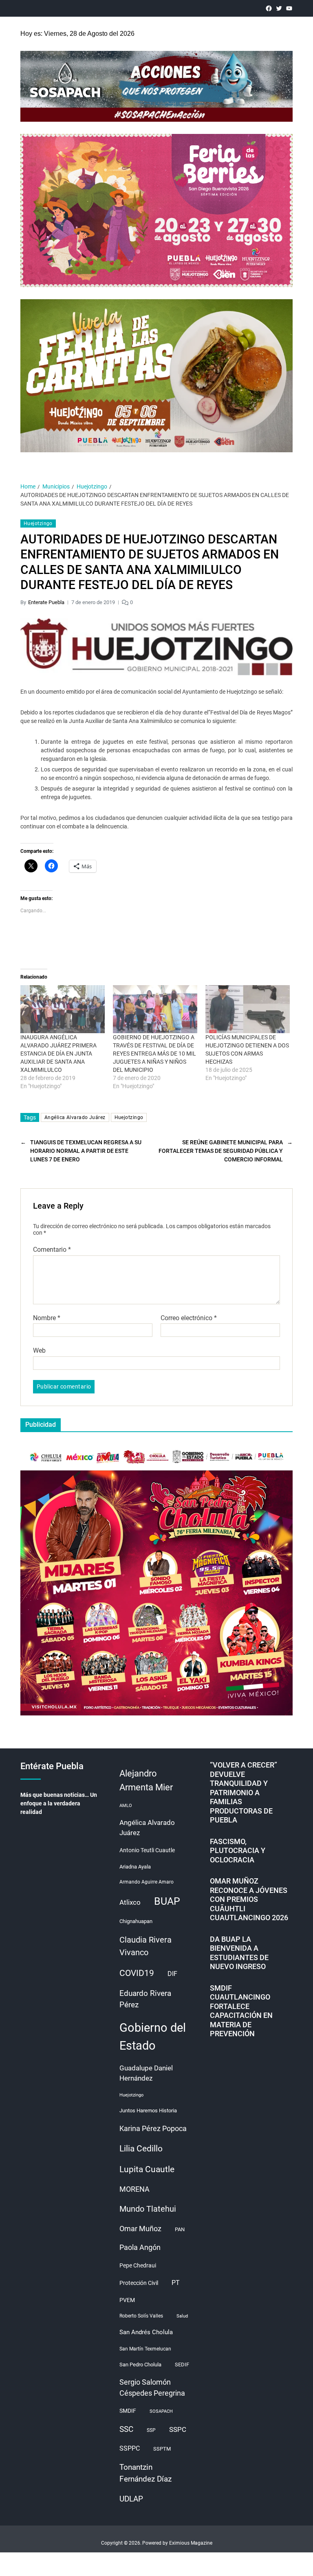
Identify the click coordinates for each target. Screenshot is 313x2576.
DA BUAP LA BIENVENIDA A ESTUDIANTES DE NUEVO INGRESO (239, 1953)
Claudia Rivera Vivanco (145, 1946)
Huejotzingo (38, 524)
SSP (151, 2430)
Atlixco (130, 1902)
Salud (182, 2316)
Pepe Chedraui (138, 2265)
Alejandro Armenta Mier (146, 1780)
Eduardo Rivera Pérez (145, 1999)
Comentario (52, 1250)
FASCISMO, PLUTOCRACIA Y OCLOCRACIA (238, 1851)
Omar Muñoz (140, 2229)
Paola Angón (140, 2247)
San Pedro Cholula (140, 2365)
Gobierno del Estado (153, 2037)
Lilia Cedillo (141, 2148)
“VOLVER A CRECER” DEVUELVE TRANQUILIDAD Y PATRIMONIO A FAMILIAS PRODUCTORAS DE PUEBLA (244, 1792)
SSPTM (162, 2449)
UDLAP (131, 2499)
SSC (126, 2429)
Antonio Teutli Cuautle (147, 1850)
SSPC (178, 2429)
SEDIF (182, 2365)
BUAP (167, 1901)
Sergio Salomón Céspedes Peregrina (152, 2388)
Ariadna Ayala (135, 1867)
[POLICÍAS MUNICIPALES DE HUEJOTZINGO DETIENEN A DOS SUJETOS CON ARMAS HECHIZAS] (248, 1009)
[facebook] (269, 8)
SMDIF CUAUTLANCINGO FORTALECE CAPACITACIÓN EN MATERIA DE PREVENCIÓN (241, 2011)
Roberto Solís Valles (141, 2316)
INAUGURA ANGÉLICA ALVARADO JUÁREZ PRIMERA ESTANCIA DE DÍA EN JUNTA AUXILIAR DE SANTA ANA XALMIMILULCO (58, 1054)
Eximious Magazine (191, 2543)
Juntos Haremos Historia (148, 2111)
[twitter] (279, 8)
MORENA (134, 2189)
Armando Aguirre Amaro (147, 1882)
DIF (172, 1974)
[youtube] (289, 8)
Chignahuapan (136, 1921)
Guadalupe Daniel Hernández (146, 2073)
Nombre (47, 1318)
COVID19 (137, 1973)
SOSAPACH (161, 2411)
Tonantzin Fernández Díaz (145, 2473)
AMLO (126, 1806)
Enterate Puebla (46, 602)
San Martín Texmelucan (145, 2349)
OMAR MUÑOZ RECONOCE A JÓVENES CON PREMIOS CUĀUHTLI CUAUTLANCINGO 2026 (249, 1899)
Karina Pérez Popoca (153, 2128)
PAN (180, 2229)
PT (176, 2283)
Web (39, 1350)
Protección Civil (139, 2283)
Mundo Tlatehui (148, 2209)
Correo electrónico (189, 1318)
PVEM (127, 2300)
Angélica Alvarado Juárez (75, 1117)
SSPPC (130, 2448)
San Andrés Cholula (146, 2332)
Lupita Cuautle (147, 2169)
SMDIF (128, 2411)
